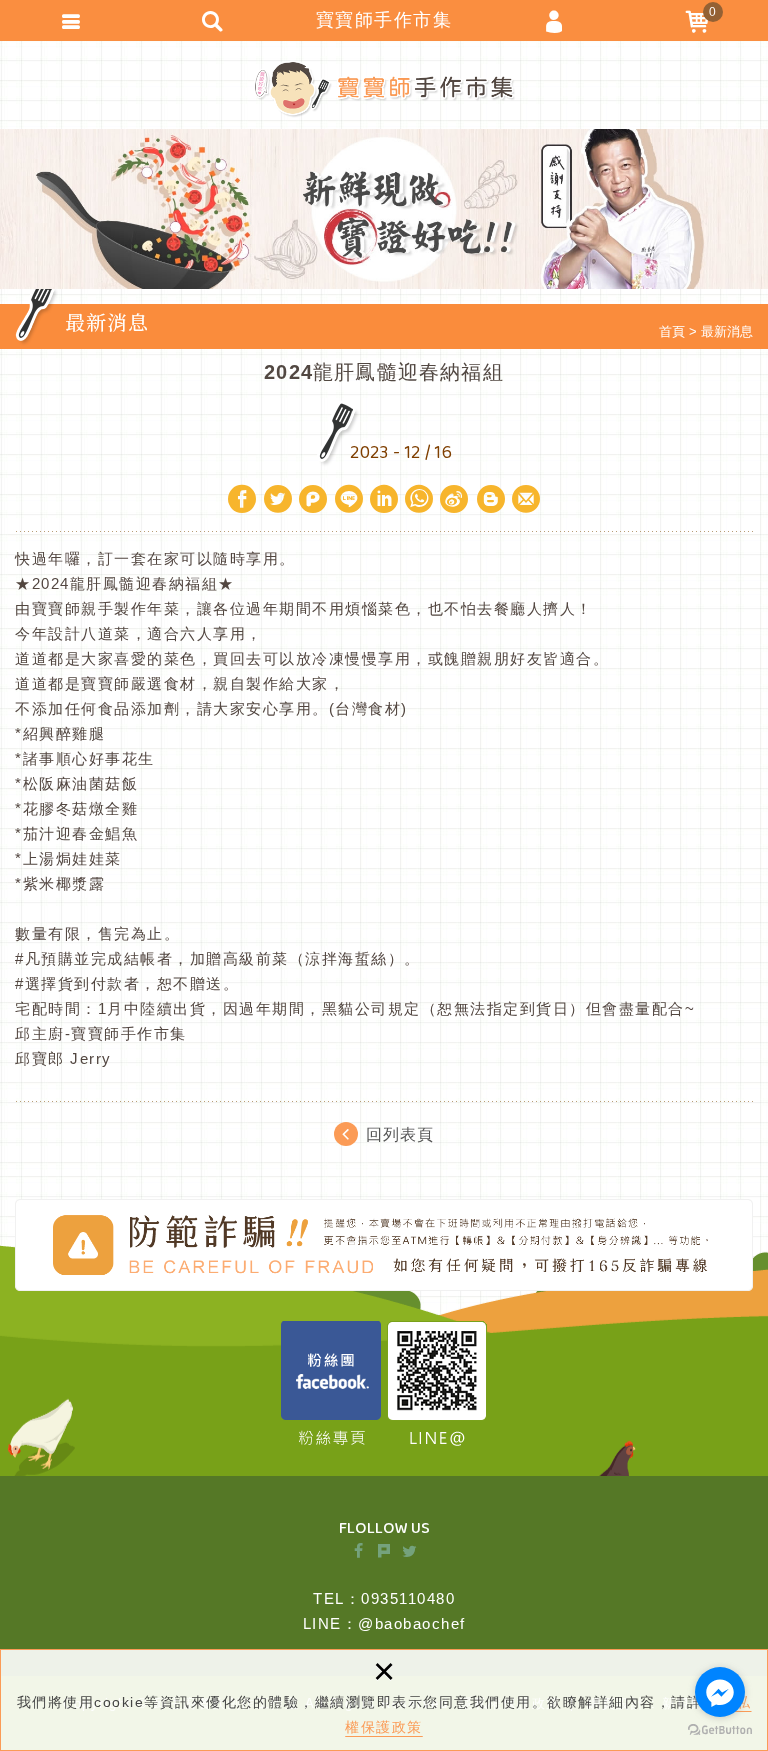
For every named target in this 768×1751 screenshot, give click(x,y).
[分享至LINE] (349, 499)
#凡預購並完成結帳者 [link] (94, 958)
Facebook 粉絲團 (331, 1383)
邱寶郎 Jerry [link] (63, 1058)
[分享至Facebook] (242, 499)
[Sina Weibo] (455, 499)
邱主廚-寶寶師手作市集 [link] (101, 1033)
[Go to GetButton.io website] (720, 1730)
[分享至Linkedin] (384, 499)
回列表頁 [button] (400, 1133)
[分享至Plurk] (313, 499)
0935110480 (408, 1598)
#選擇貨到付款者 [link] (77, 983)
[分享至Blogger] (491, 499)
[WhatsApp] (420, 499)
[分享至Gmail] (526, 499)
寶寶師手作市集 (384, 89)
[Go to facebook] (720, 1692)
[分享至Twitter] (278, 499)
